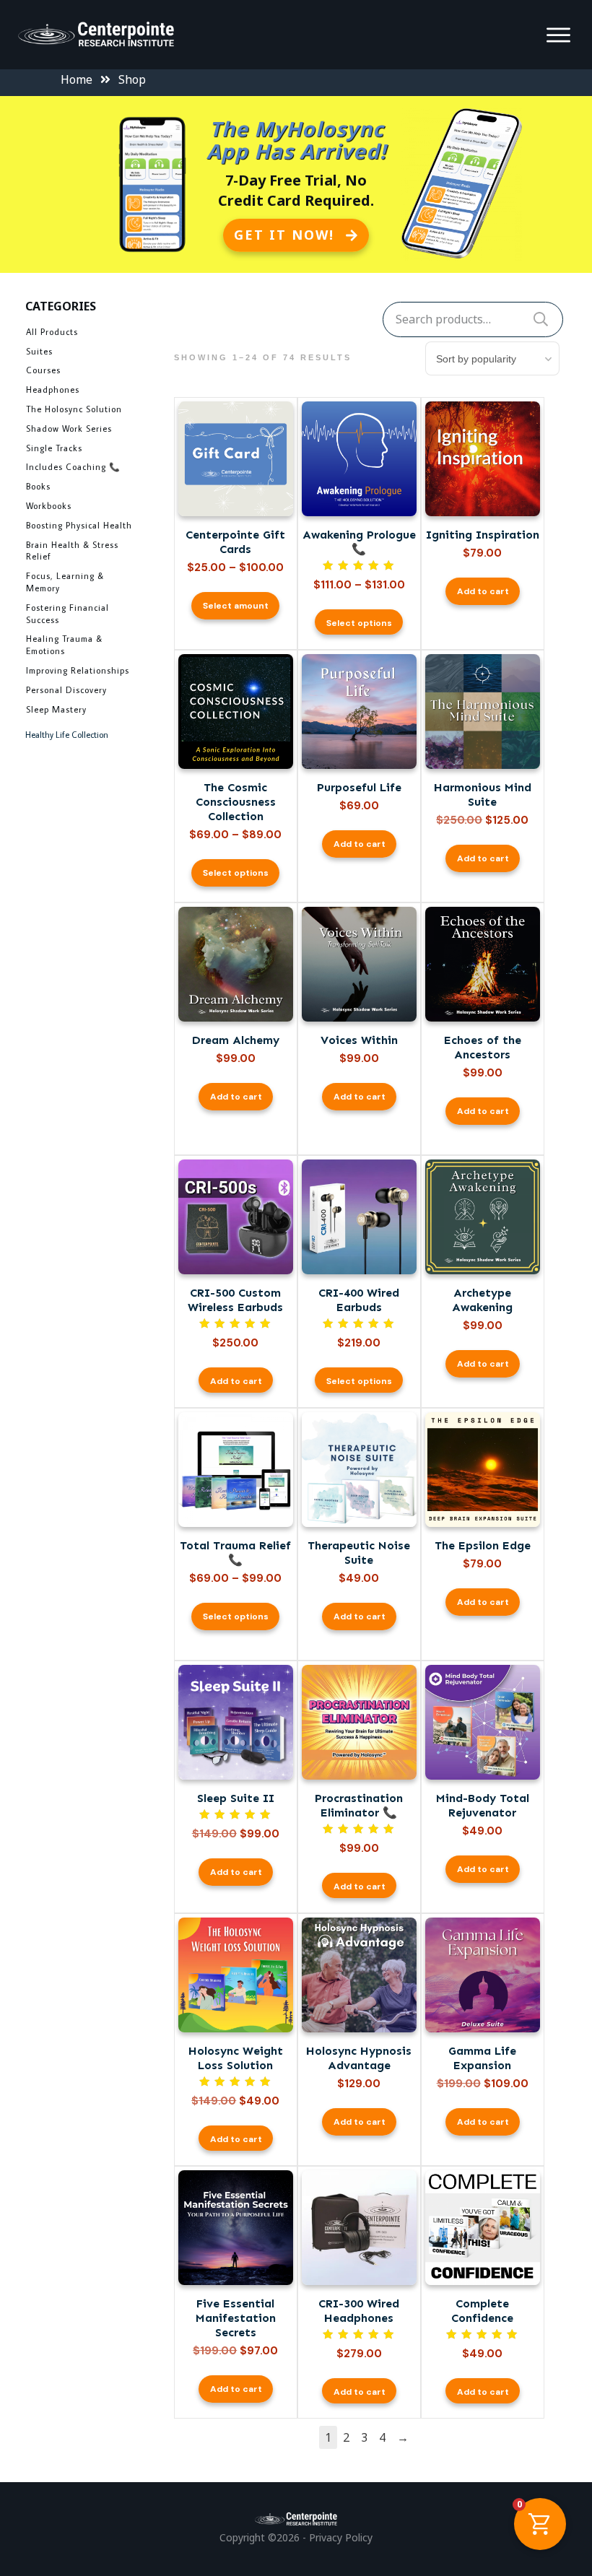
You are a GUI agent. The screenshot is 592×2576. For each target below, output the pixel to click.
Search (541, 319)
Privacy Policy (341, 2537)
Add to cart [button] (483, 591)
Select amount (236, 606)
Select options (359, 623)
